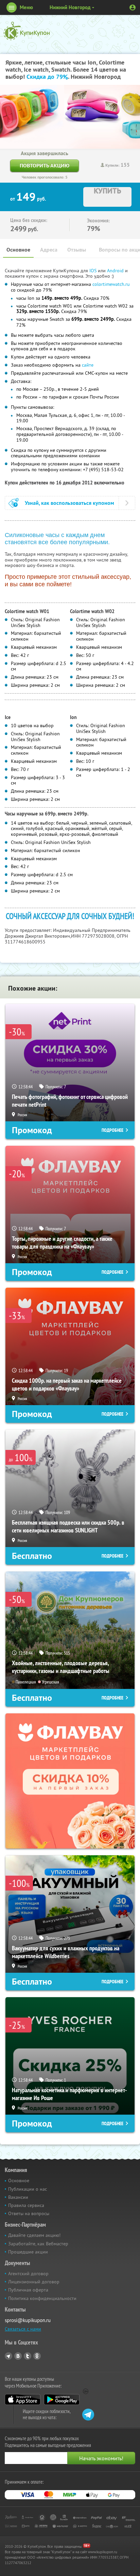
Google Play (62, 2399)
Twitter (28, 2356)
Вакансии (18, 2197)
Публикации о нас (28, 2189)
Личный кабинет (133, 7)
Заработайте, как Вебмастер (38, 2244)
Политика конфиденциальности (42, 2298)
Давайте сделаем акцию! (34, 2235)
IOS (94, 271)
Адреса (49, 250)
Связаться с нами (23, 2329)
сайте (88, 365)
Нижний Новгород (70, 7)
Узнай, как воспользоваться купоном (69, 503)
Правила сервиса (26, 2205)
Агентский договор (28, 2274)
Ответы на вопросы (29, 2213)
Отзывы (77, 250)
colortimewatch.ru (111, 284)
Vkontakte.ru (18, 2356)
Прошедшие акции (28, 2252)
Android (116, 271)
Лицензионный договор (34, 2282)
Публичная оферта (28, 2290)
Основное (18, 250)
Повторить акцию (45, 165)
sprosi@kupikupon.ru (28, 2320)
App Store (23, 2399)
